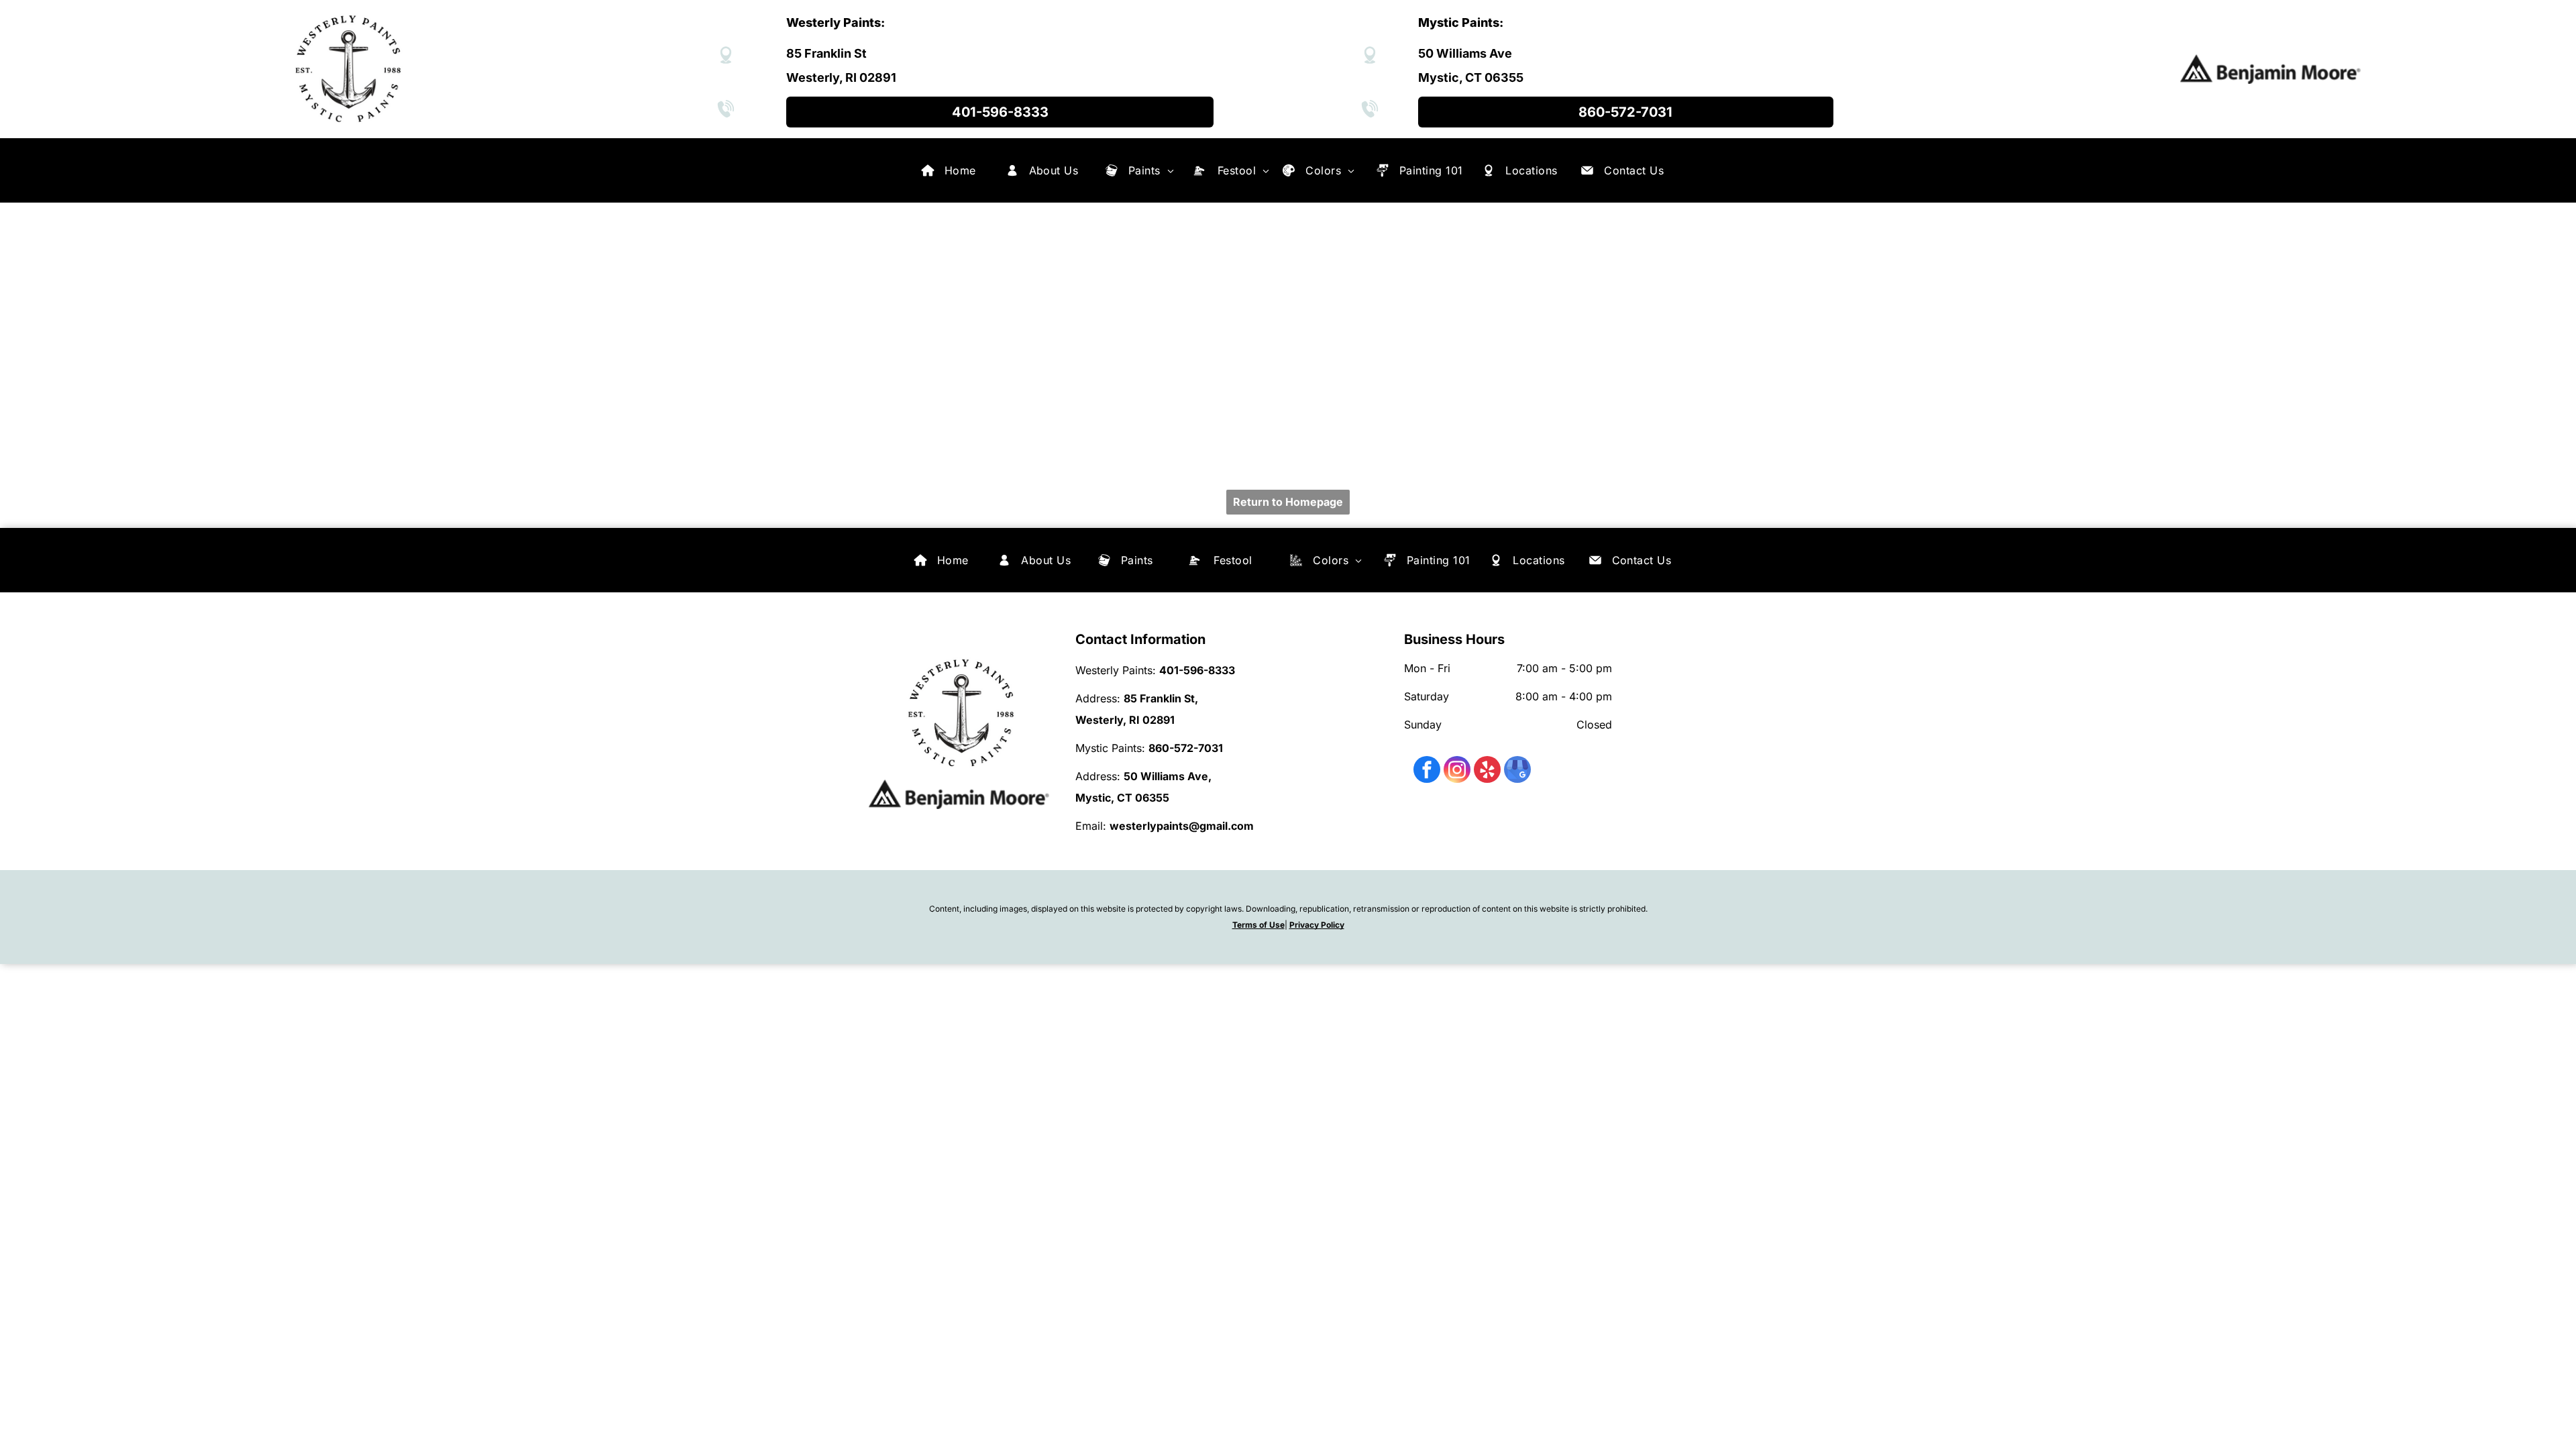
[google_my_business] (1517, 771)
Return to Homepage (1288, 502)
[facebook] (1427, 771)
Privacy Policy (1317, 925)
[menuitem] (960, 170)
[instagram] (1457, 771)
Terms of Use (1258, 925)
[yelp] (1487, 771)
